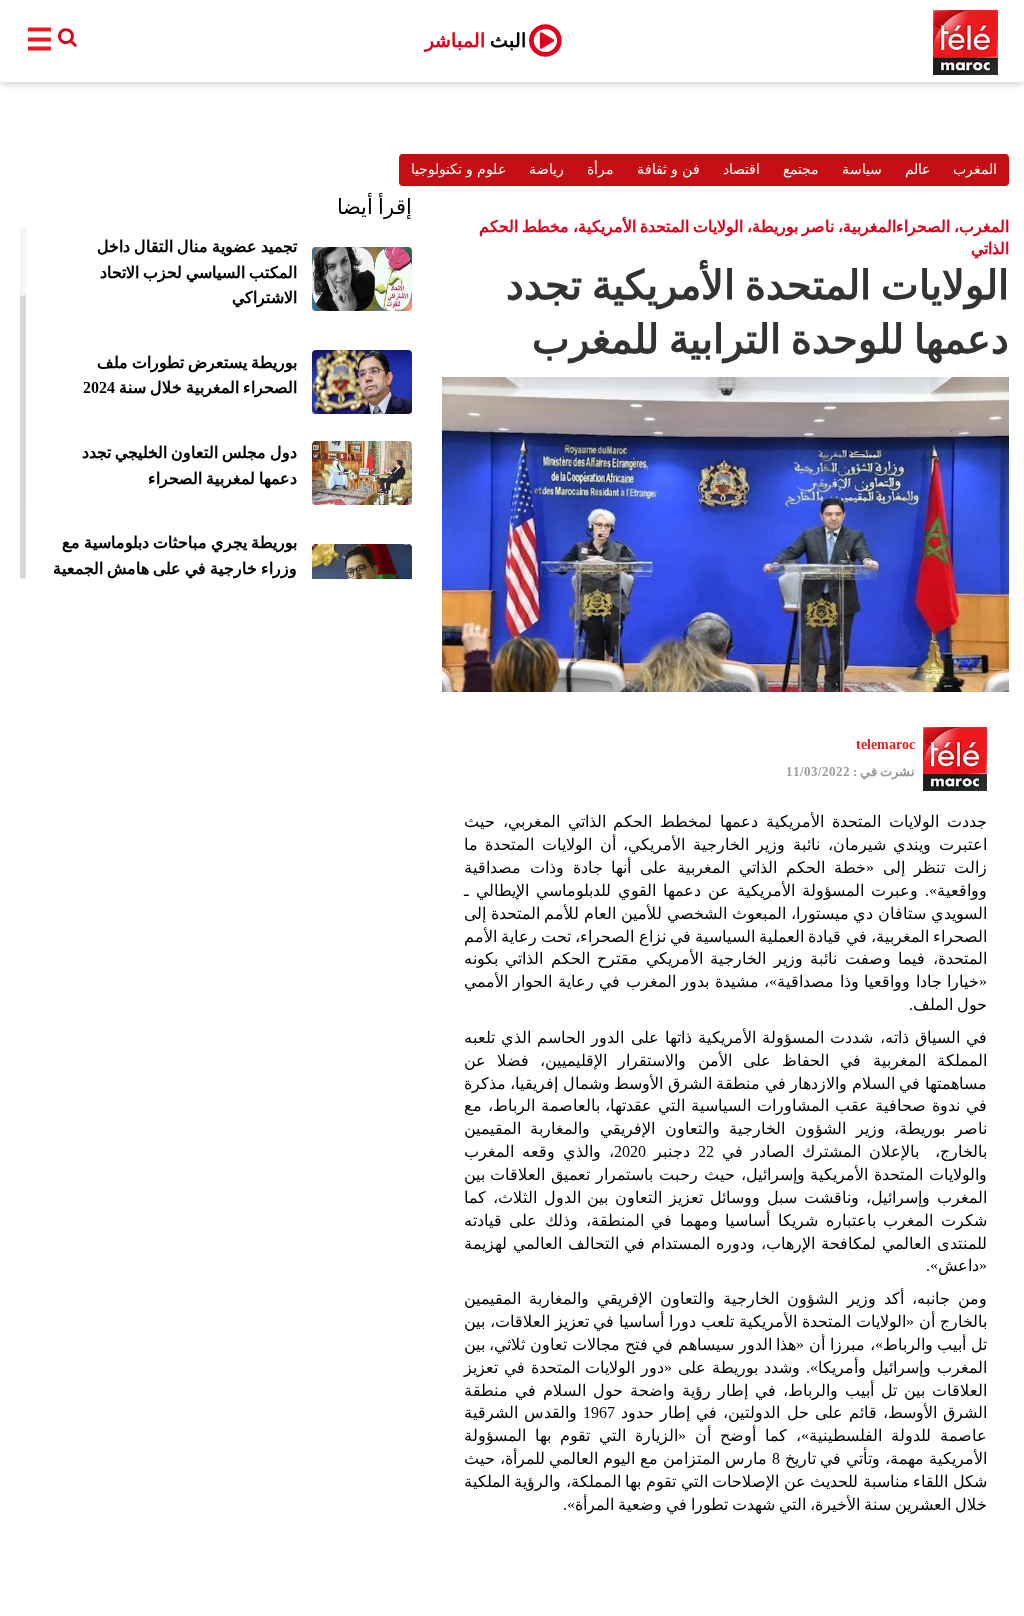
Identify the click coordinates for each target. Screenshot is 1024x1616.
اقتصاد (741, 169)
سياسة (862, 169)
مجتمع (801, 169)
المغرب (975, 169)
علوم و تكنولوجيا (458, 169)
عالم (917, 169)
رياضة (546, 169)
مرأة (600, 169)
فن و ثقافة (668, 169)
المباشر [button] (475, 40)
